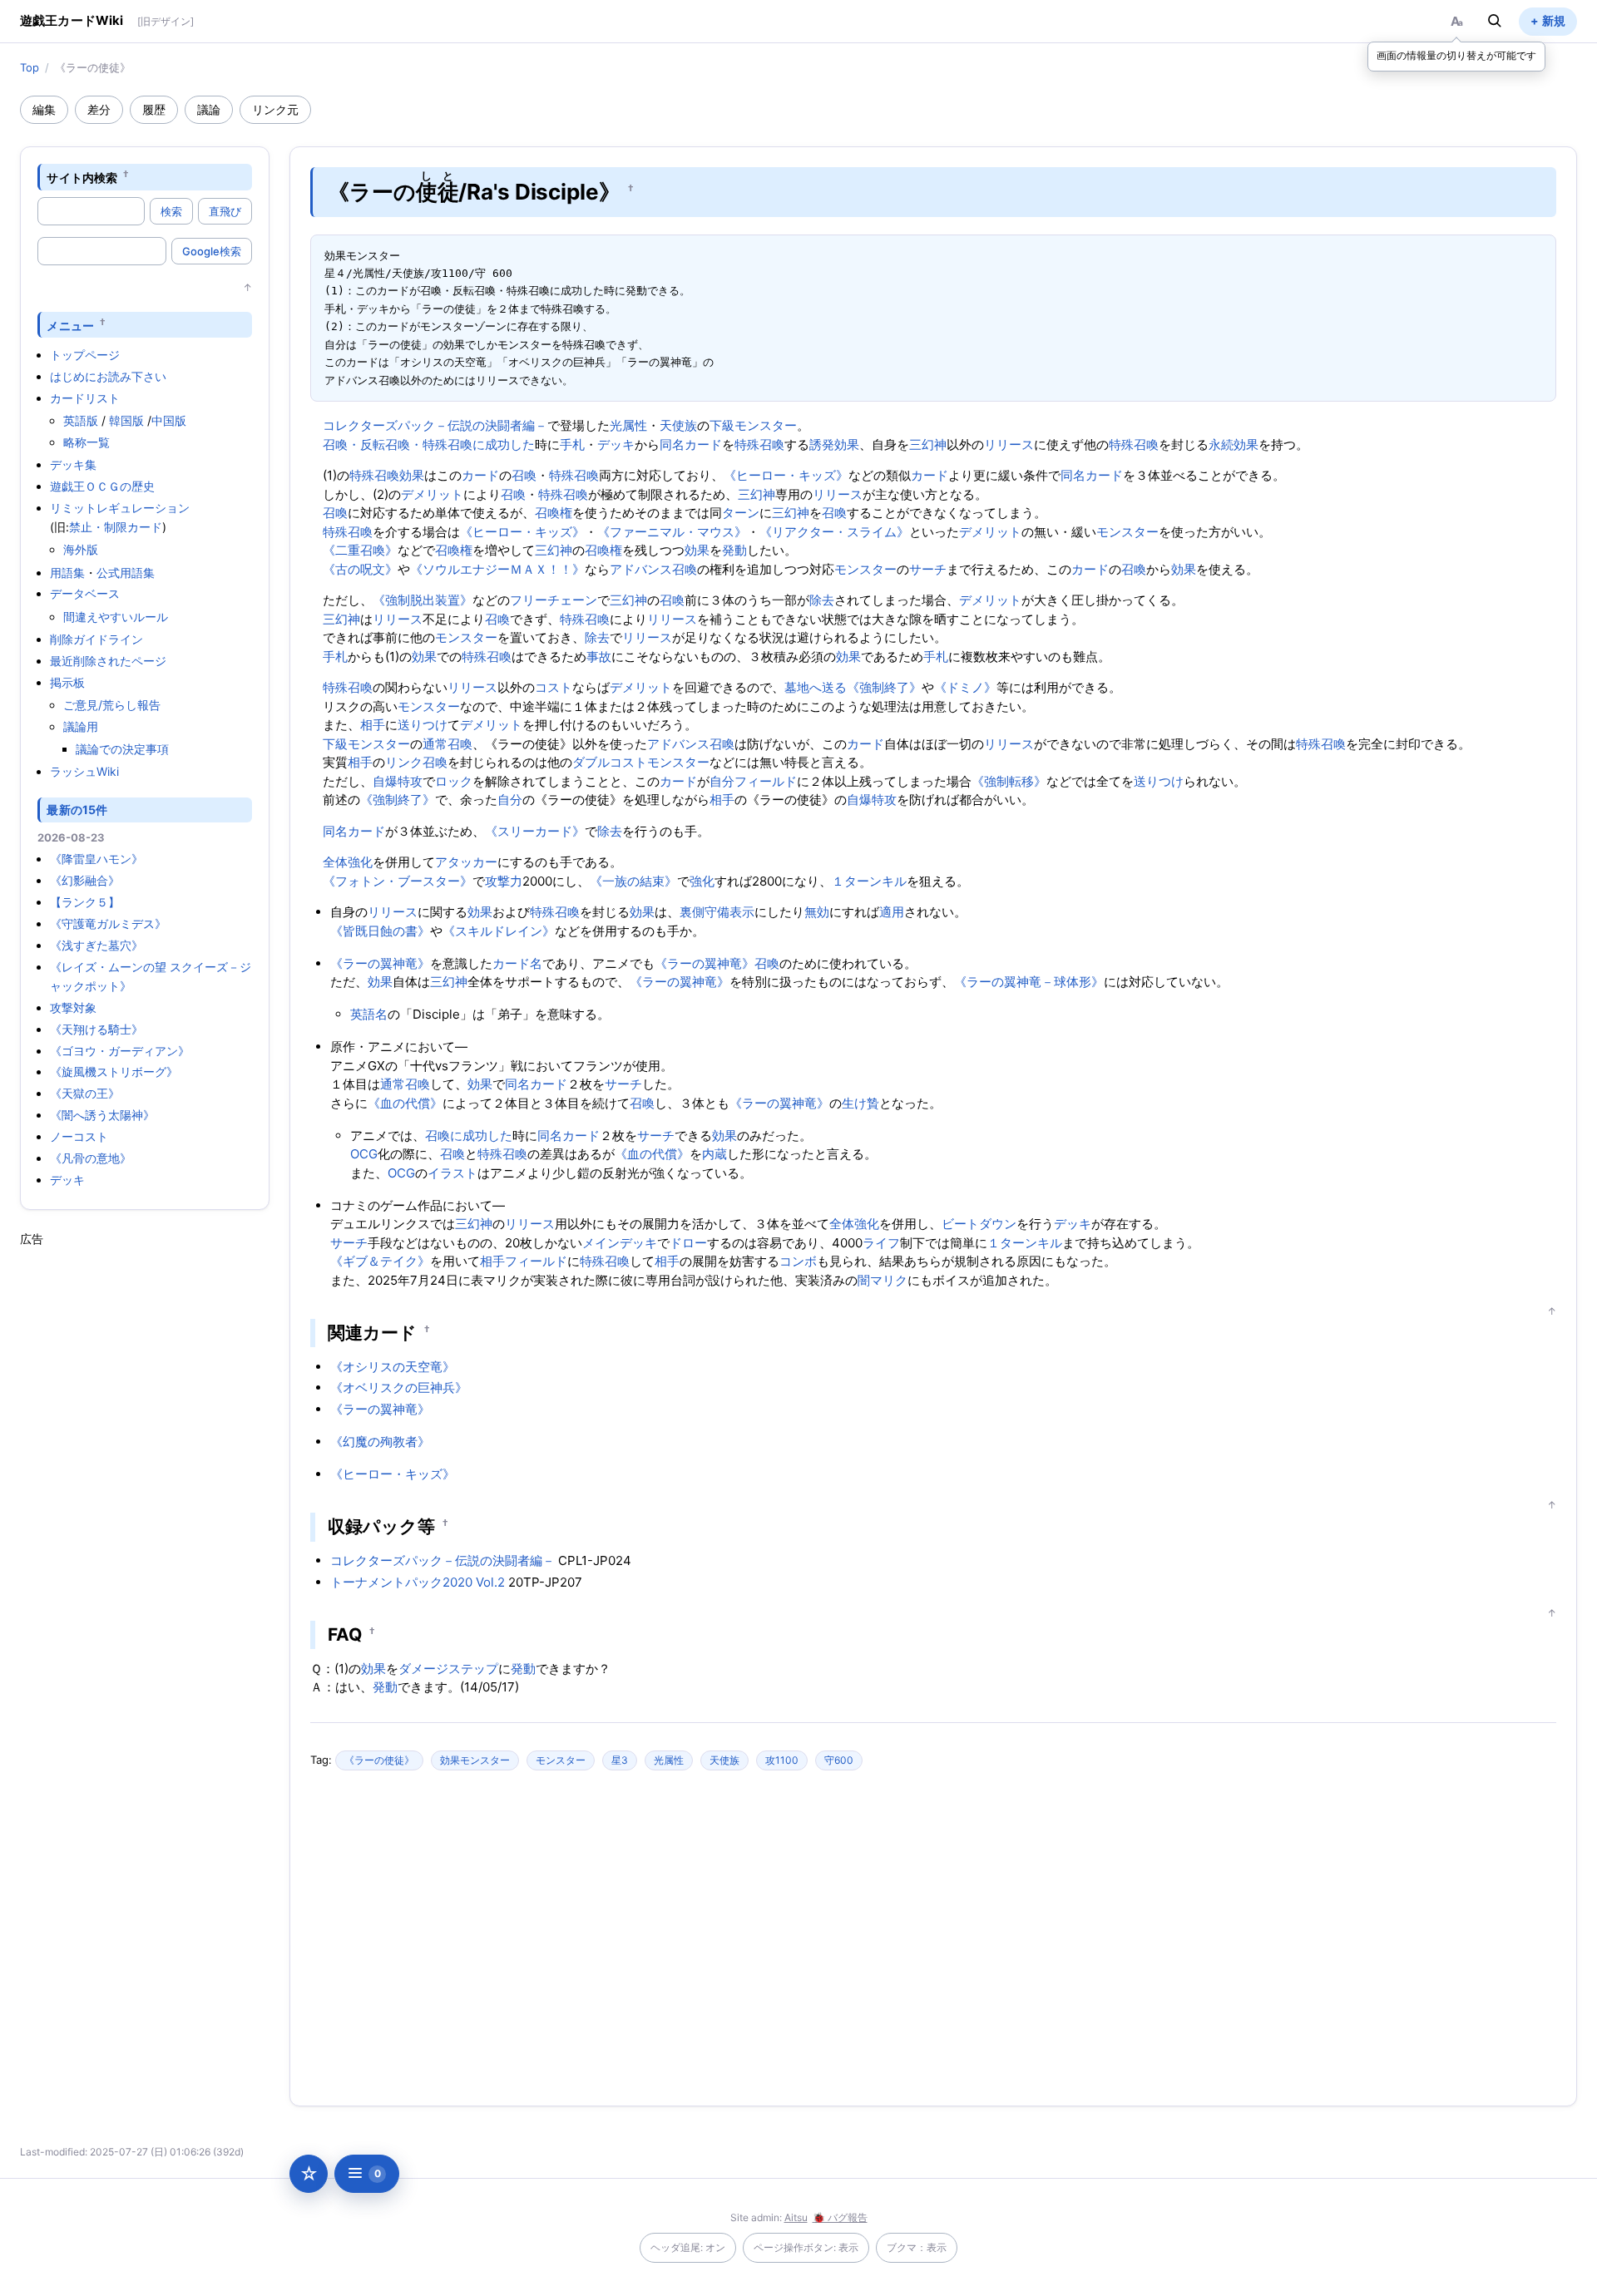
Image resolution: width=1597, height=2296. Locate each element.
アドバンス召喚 (653, 569)
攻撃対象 (73, 1007)
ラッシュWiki (84, 771)
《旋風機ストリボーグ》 (114, 1071)
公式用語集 (126, 573)
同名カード (691, 444)
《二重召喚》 (360, 550)
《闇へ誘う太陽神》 (102, 1115)
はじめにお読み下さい (108, 376)
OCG (364, 1154)
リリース (1009, 444)
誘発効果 (834, 444)
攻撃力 (504, 881)
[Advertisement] (145, 1497)
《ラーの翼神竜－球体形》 (1029, 982)
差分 (99, 109)
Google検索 (212, 251)
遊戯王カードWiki (72, 20)
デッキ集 (73, 464)
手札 (572, 444)
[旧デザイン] (166, 21)
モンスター (1127, 532)
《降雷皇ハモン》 (96, 859)
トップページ (85, 355)
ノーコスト (79, 1136)
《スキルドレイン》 (499, 931)
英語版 (81, 420)
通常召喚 (447, 744)
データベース (85, 593)
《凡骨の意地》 (91, 1158)
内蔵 (714, 1154)
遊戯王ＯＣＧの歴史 (102, 486)
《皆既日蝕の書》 (380, 931)
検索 (171, 211)
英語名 (369, 1014)
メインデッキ (620, 1243)
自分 (722, 781)
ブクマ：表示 (917, 2247)
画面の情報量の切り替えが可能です (1456, 55)
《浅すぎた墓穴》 (96, 945)
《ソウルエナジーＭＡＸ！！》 (497, 569)
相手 (373, 725)
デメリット (432, 494)
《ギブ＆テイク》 (380, 1261)
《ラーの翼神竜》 (380, 963)
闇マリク (883, 1280)
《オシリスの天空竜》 (393, 1367)
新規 (1554, 20)
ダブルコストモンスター (641, 762)
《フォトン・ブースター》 (398, 881)
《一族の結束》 (633, 881)
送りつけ (423, 725)
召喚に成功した (469, 1136)
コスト (554, 687)
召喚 (524, 475)
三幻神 (928, 444)
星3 (620, 1760)
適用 (892, 912)
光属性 (628, 425)
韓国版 (126, 420)
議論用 (81, 726)
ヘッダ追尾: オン (688, 2247)
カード (480, 475)
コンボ (798, 1261)
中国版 (169, 420)
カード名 (517, 963)
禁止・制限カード (116, 527)
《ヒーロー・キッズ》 (786, 475)
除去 (822, 600)
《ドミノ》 (965, 687)
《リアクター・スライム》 (834, 532)
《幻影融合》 (85, 880)
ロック (454, 781)
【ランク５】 (85, 902)
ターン (741, 513)
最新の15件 (77, 810)
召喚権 (554, 513)
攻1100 (782, 1760)
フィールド (766, 781)
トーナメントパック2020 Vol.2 (418, 1582)
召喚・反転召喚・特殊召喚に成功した (429, 444)
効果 (412, 475)
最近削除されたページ (108, 661)
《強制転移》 (1009, 781)
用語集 (67, 573)
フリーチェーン (554, 600)
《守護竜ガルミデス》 (108, 923)
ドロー (688, 1243)
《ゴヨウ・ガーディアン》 (120, 1051)
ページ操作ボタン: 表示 (806, 2247)
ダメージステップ (448, 1669)
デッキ (67, 1180)
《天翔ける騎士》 (96, 1029)
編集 (44, 109)
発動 (734, 550)
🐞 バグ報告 (840, 2217)
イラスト (452, 1173)
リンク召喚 (416, 762)
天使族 (678, 425)
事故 (599, 657)
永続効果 (1234, 444)
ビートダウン (979, 1224)
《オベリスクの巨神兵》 (399, 1387)
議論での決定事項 (122, 749)
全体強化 (348, 862)
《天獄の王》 (85, 1093)
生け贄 (860, 1103)
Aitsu (796, 2217)
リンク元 (275, 109)
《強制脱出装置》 (423, 600)
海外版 (81, 549)
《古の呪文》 (360, 569)
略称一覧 (87, 442)
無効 (817, 912)
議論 (209, 109)
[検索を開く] (1495, 21)
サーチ (928, 569)
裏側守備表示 (717, 912)
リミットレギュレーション (120, 508)
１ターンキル (869, 881)
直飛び (225, 211)
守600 (839, 1760)
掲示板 (67, 682)
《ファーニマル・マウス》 (672, 532)
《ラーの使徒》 (379, 1760)
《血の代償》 (405, 1103)
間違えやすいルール (116, 617)
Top (30, 67)
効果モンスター (475, 1760)
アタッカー (466, 862)
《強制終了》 (884, 687)
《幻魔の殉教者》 (380, 1442)
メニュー (70, 325)
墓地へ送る (816, 687)
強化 (702, 881)
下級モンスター (753, 425)
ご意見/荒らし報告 (112, 705)
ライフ (881, 1243)
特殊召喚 (759, 444)
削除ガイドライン (96, 639)
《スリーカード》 (535, 831)
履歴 (154, 109)
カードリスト (85, 398)
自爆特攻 (398, 781)
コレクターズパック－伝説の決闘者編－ (435, 425)
